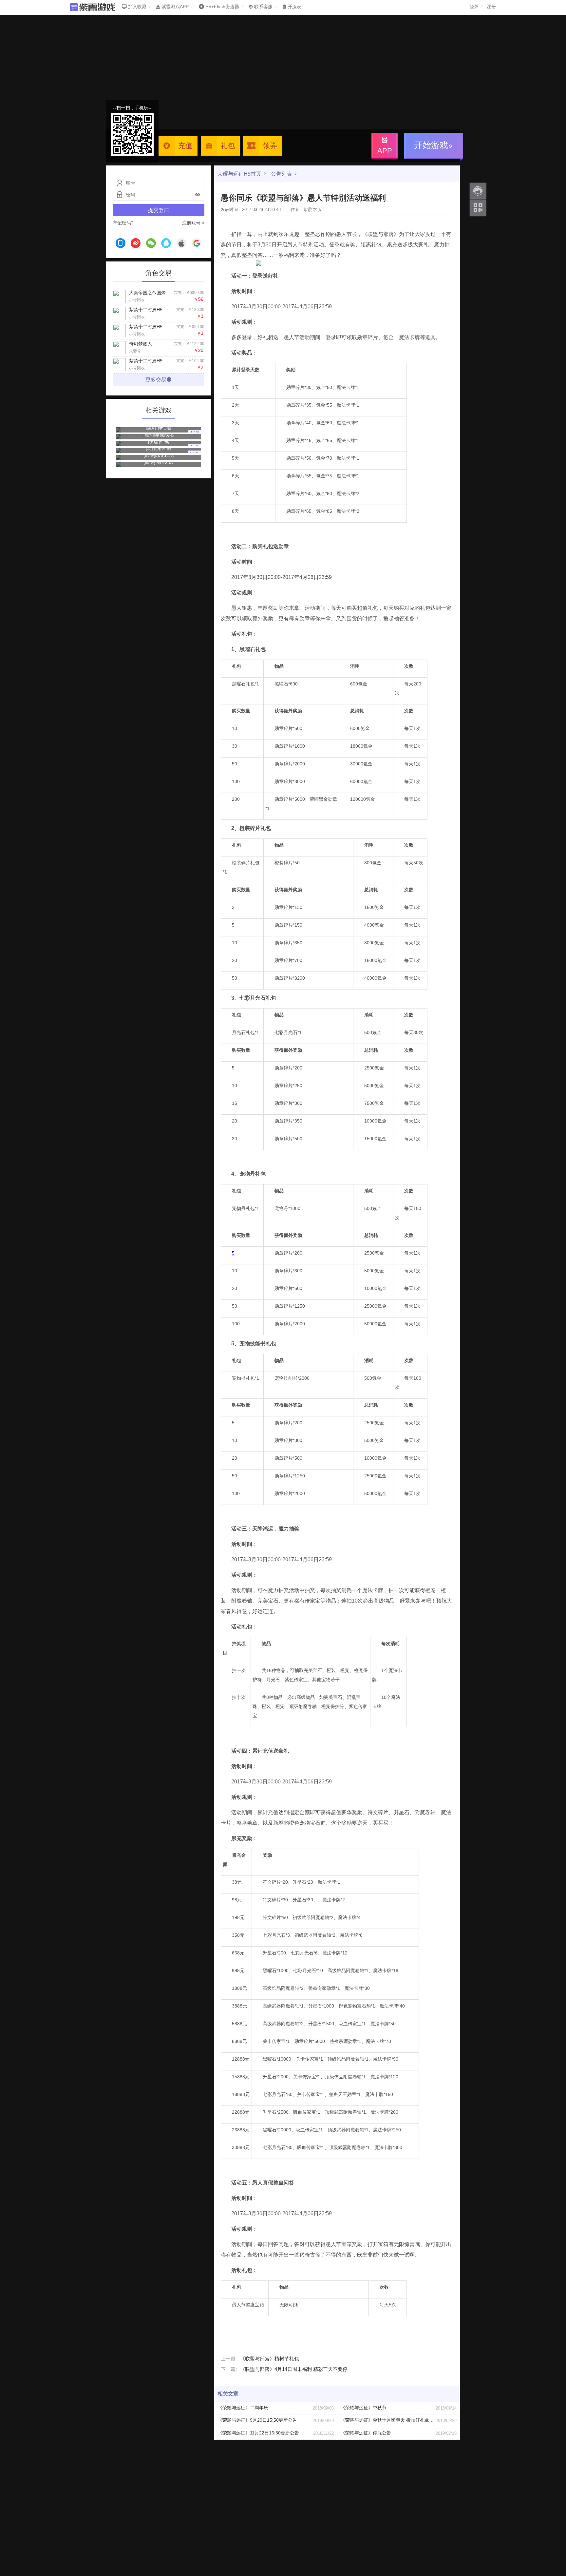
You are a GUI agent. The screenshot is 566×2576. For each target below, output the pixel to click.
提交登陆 (159, 210)
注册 (491, 7)
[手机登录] (121, 244)
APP (385, 151)
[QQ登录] (166, 244)
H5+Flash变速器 (222, 7)
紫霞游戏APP (174, 7)
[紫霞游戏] (96, 7)
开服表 (294, 7)
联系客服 (263, 7)
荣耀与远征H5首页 (240, 174)
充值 (185, 146)
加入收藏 (137, 7)
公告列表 (282, 174)
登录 (474, 7)
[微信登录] (151, 244)
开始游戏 (431, 145)
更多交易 (156, 380)
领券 (270, 146)
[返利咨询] (478, 191)
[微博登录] (136, 244)
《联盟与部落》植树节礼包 (260, 2359)
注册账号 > (193, 223)
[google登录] (197, 244)
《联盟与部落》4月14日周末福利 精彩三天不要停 (284, 2369)
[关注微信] (478, 208)
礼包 (228, 146)
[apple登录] (181, 244)
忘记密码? (123, 223)
